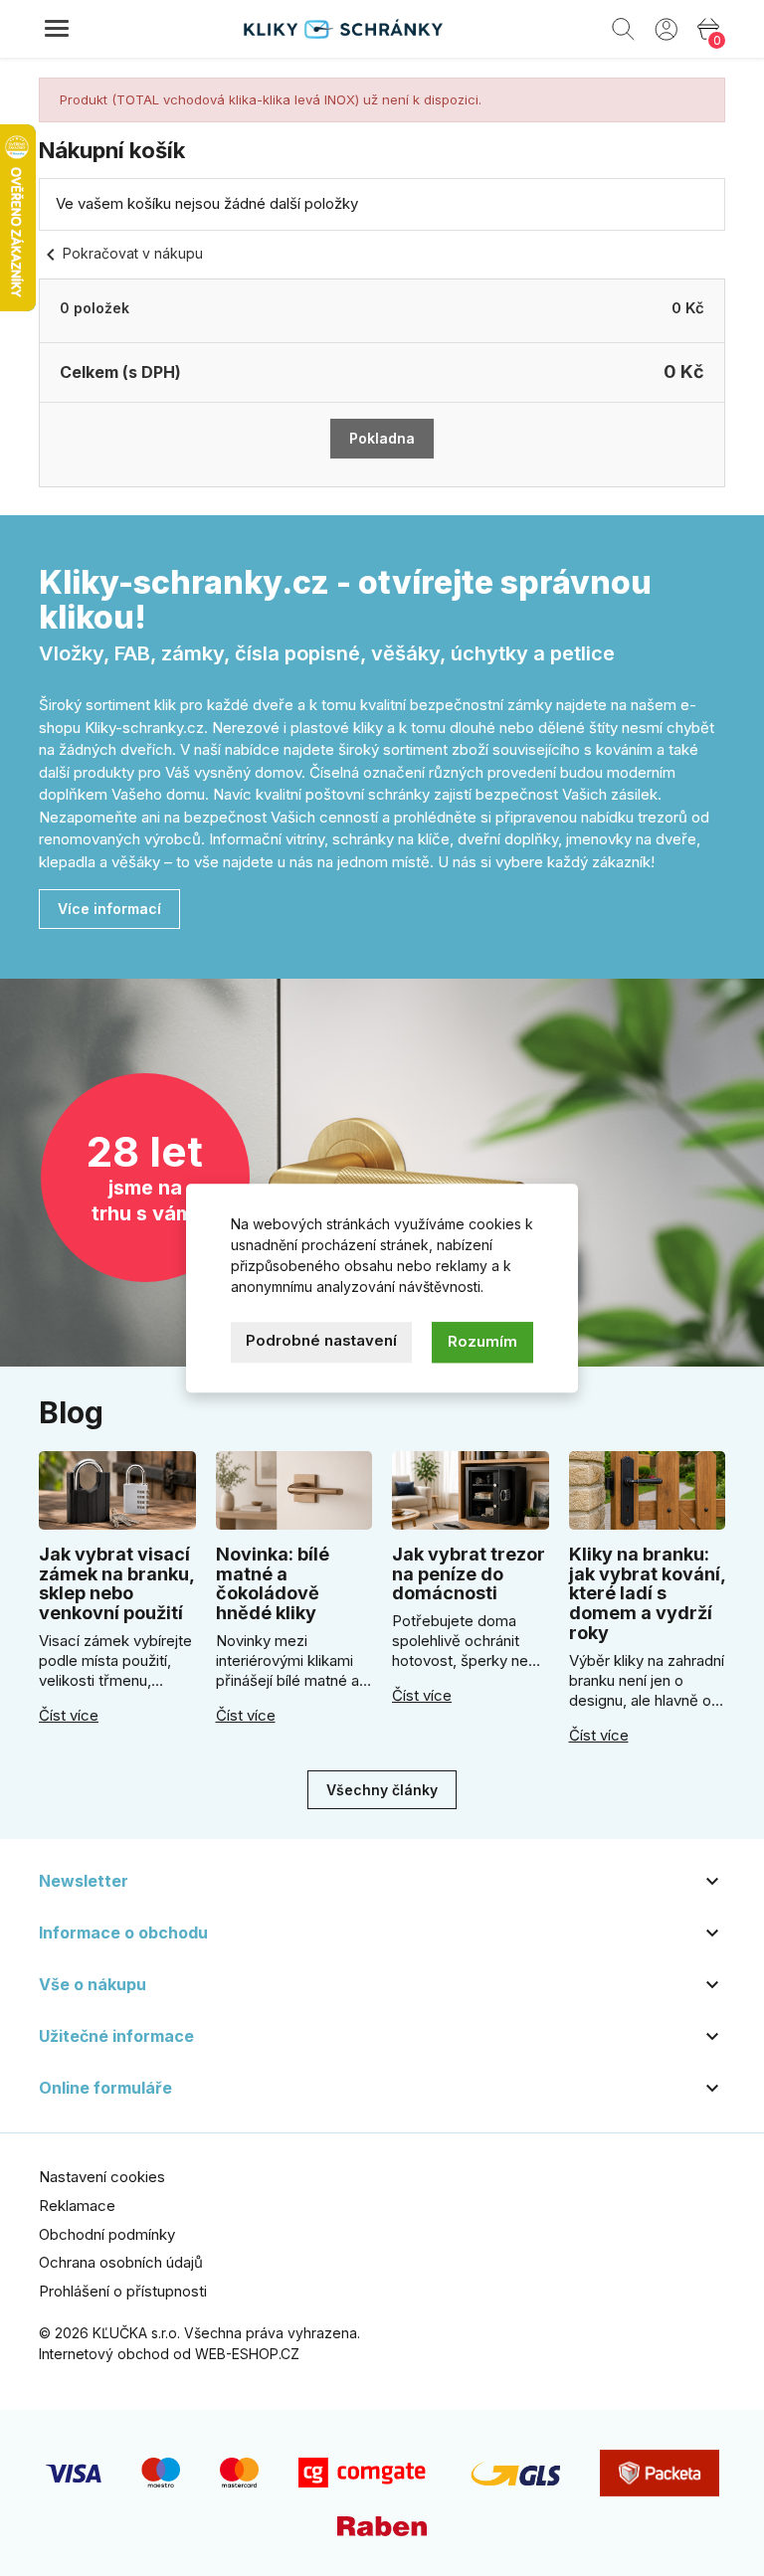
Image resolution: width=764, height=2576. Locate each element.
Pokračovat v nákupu (121, 253)
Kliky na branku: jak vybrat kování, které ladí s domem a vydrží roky (647, 1593)
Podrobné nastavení (321, 1340)
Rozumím (482, 1341)
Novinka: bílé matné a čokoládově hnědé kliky (273, 1583)
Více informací (109, 909)
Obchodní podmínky (107, 2234)
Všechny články (382, 1790)
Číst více (69, 1716)
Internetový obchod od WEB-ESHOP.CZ (169, 2354)
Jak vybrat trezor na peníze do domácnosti (469, 1574)
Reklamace (77, 2206)
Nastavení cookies (102, 2177)
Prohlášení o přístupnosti (123, 2291)
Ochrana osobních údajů (121, 2262)
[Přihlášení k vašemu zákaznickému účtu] (666, 28)
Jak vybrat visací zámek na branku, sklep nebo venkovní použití (116, 1583)
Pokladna (382, 438)
